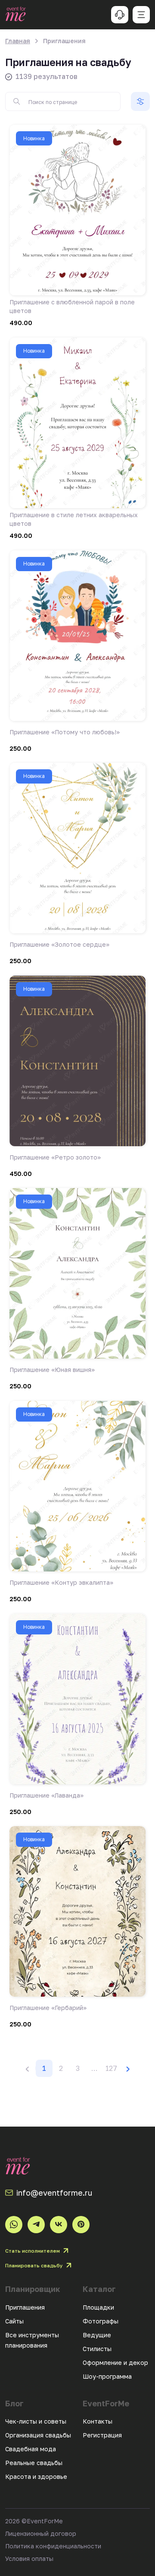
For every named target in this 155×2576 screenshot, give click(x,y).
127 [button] (111, 2068)
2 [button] (61, 2068)
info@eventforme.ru (54, 2193)
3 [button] (78, 2068)
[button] (94, 2068)
